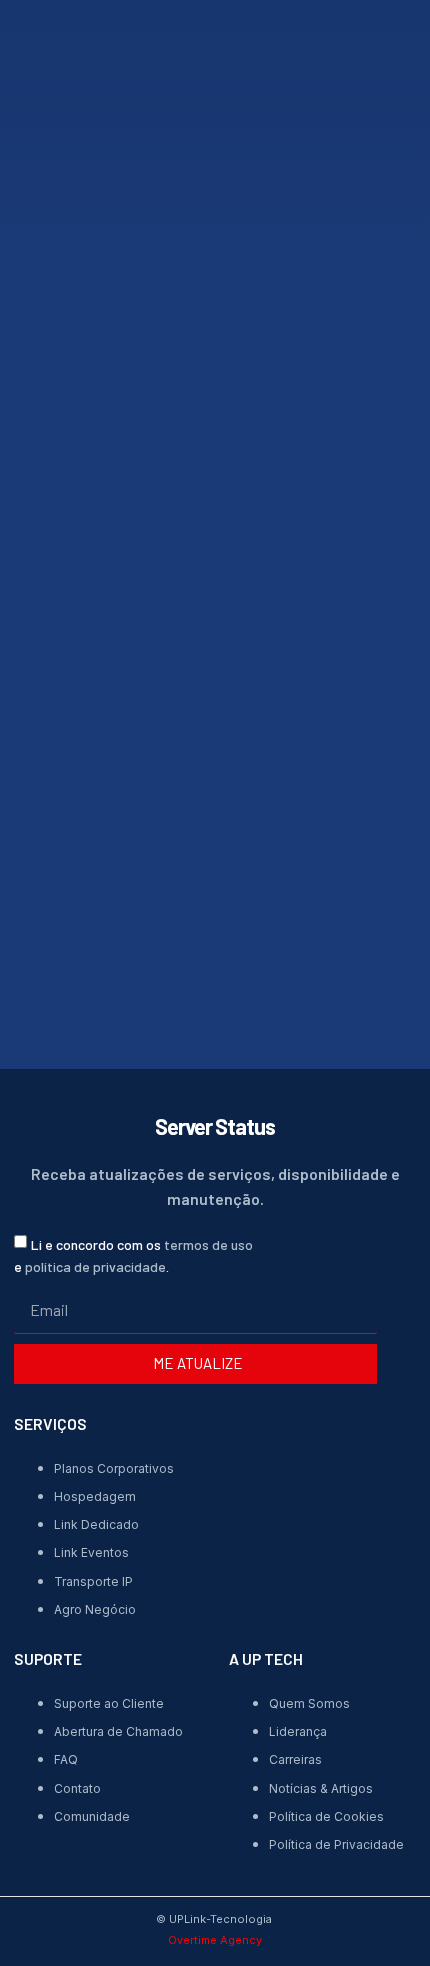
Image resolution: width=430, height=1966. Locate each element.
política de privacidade (95, 1266)
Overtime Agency (215, 1940)
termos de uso (208, 1243)
